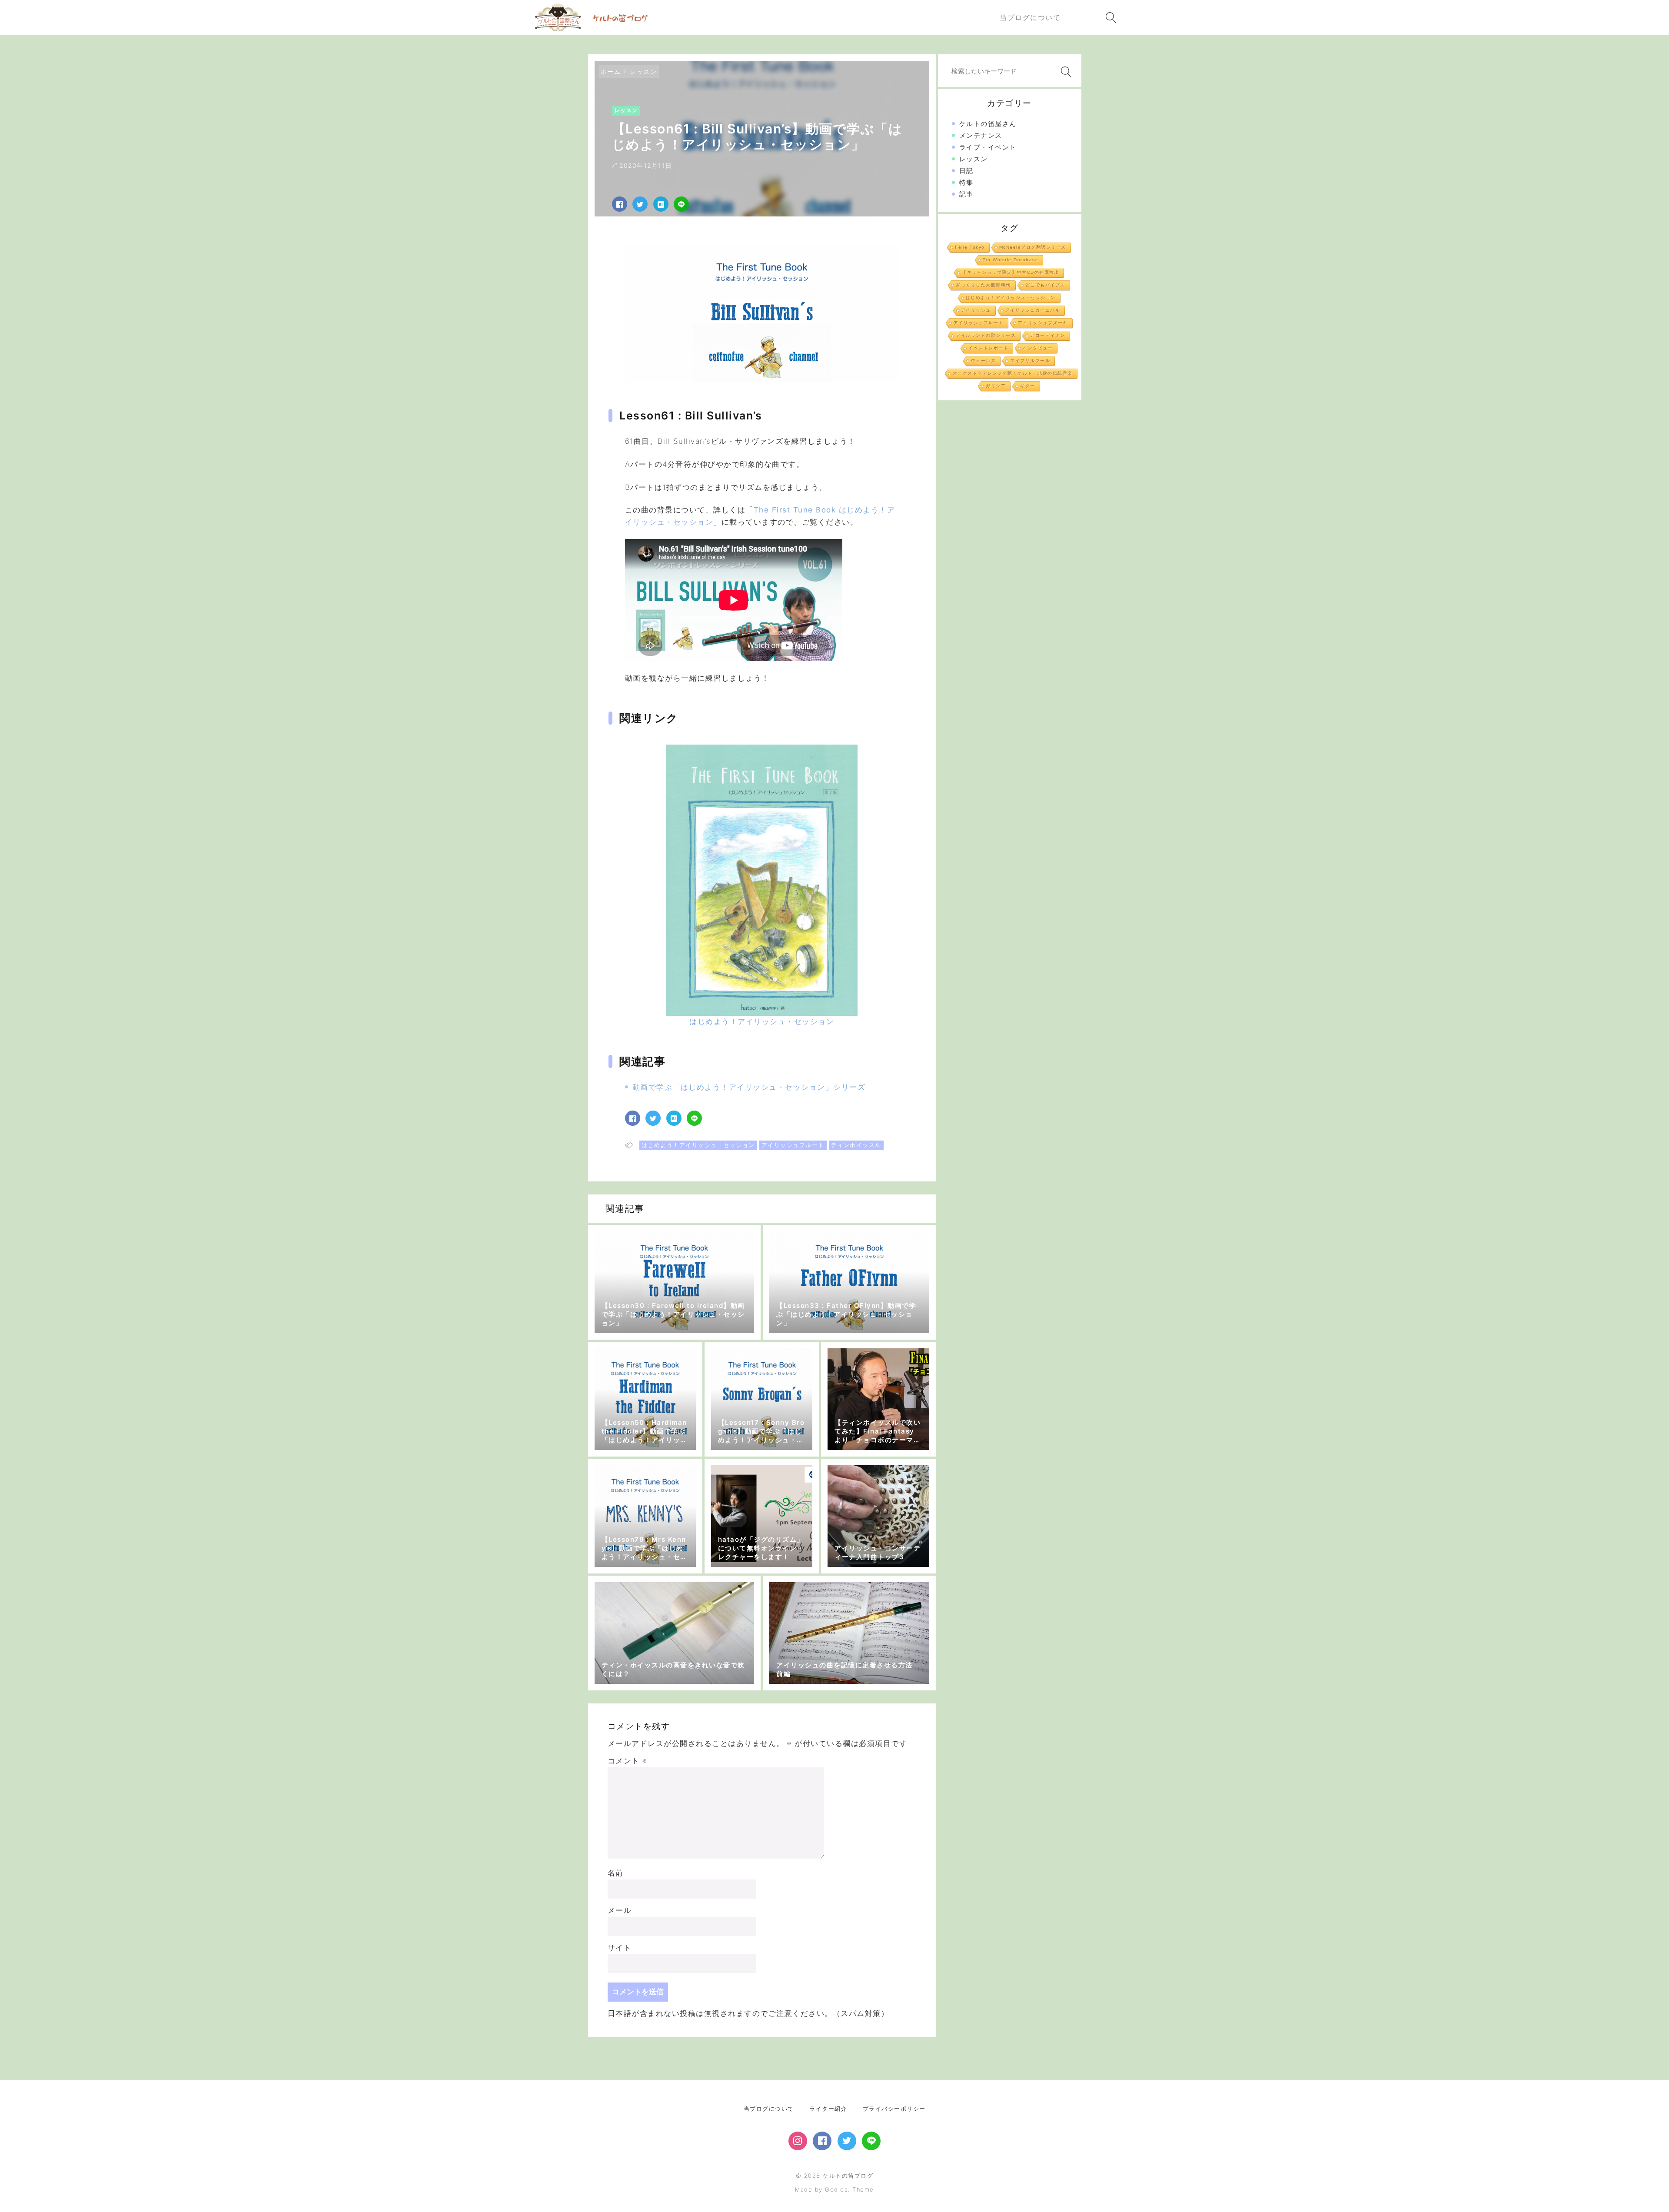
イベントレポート (988, 348)
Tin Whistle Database (1011, 260)
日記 (966, 171)
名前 (616, 1873)
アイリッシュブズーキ (1043, 323)
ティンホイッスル (856, 1145)
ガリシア (996, 386)
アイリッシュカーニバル (1033, 310)
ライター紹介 (828, 2109)
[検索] (1064, 72)
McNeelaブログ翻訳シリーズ (1033, 247)
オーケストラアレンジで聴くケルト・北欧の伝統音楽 (1013, 373)
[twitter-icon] (847, 2141)
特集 (966, 182)
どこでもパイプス (1045, 285)
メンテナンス (981, 135)
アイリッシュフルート (793, 1145)
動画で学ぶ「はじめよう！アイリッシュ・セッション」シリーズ (749, 1087)
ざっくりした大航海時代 (983, 285)
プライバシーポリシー (894, 2109)
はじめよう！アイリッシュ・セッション (698, 1145)
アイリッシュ (976, 310)
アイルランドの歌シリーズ (986, 335)
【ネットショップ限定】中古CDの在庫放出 (1011, 272)
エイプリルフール (1030, 361)
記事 (966, 194)
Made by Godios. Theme (834, 2189)
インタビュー (1038, 348)
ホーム (611, 72)
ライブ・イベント (988, 147)
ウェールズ (984, 361)
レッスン (643, 72)
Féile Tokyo (970, 247)
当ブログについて (769, 2109)
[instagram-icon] (798, 2141)
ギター (1028, 386)
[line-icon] (871, 2141)
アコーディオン (1048, 335)
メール (620, 1910)
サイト (620, 1948)
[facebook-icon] (822, 2141)
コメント (627, 1761)
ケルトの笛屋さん (988, 124)
